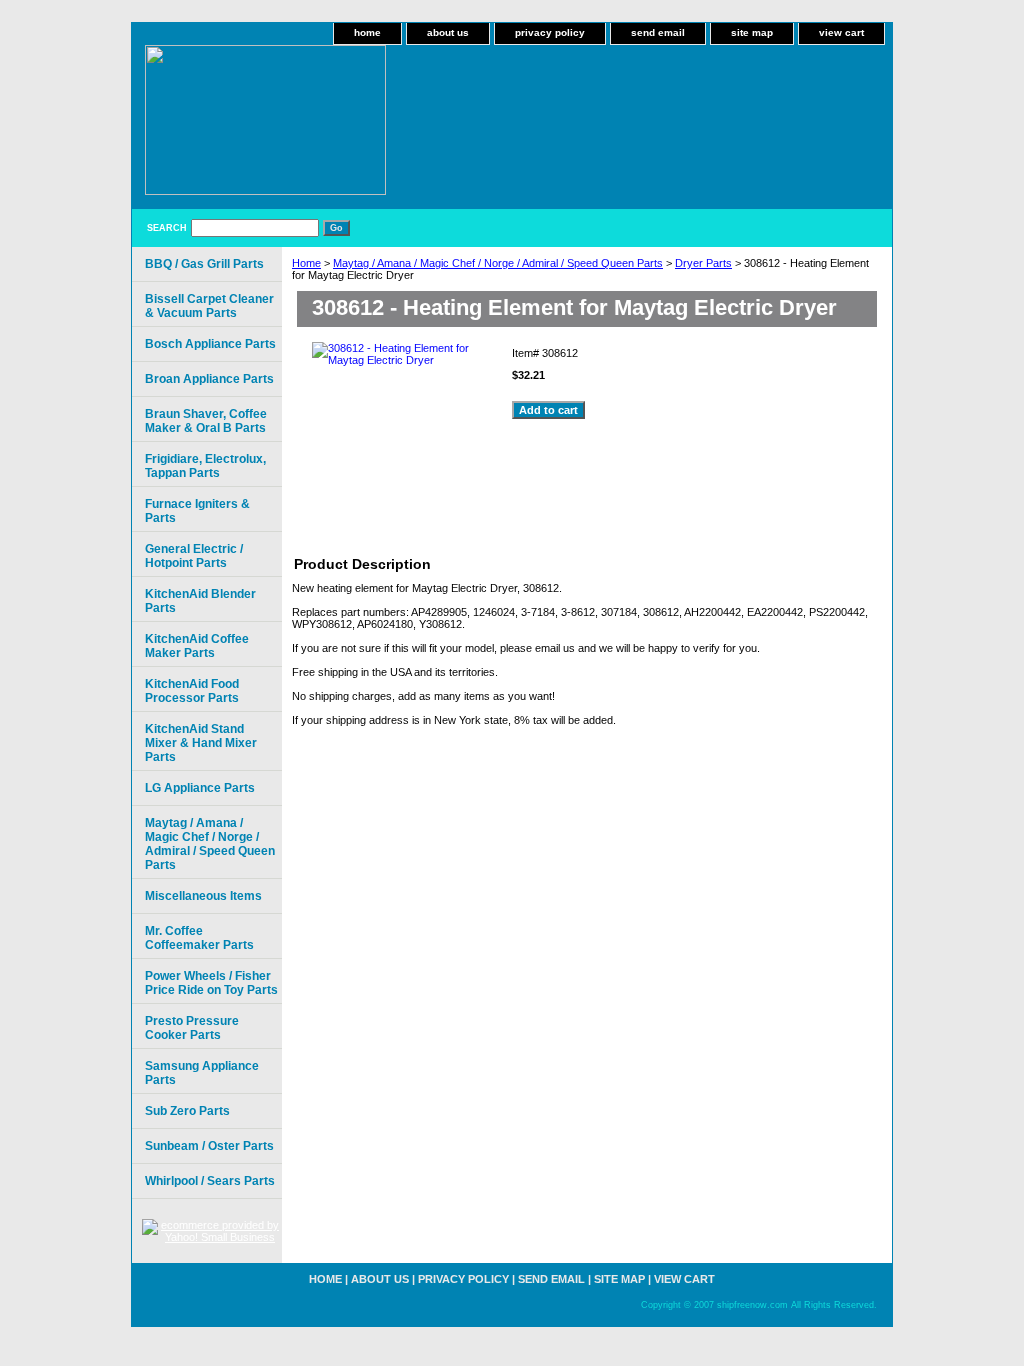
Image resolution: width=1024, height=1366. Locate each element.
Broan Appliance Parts (209, 379)
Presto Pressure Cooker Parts (192, 1028)
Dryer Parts (703, 263)
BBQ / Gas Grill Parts (204, 264)
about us (448, 32)
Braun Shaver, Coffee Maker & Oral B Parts (206, 421)
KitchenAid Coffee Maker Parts (197, 646)
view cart (841, 32)
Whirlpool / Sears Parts (210, 1181)
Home (306, 263)
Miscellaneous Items (203, 896)
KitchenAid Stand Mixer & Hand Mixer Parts (201, 743)
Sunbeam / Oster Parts (209, 1146)
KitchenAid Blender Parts (200, 601)
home (367, 32)
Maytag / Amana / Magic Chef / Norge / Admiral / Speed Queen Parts (498, 263)
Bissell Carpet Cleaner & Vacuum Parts (209, 306)
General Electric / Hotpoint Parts (194, 556)
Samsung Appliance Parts (202, 1073)
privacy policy (550, 32)
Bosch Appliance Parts (210, 344)
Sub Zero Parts (187, 1111)
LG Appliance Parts (200, 788)
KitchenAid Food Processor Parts (192, 691)
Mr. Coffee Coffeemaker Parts (199, 938)
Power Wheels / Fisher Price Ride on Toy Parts (211, 983)
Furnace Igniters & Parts (197, 511)
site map (752, 32)
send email (658, 32)
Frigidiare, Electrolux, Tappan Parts (205, 466)
